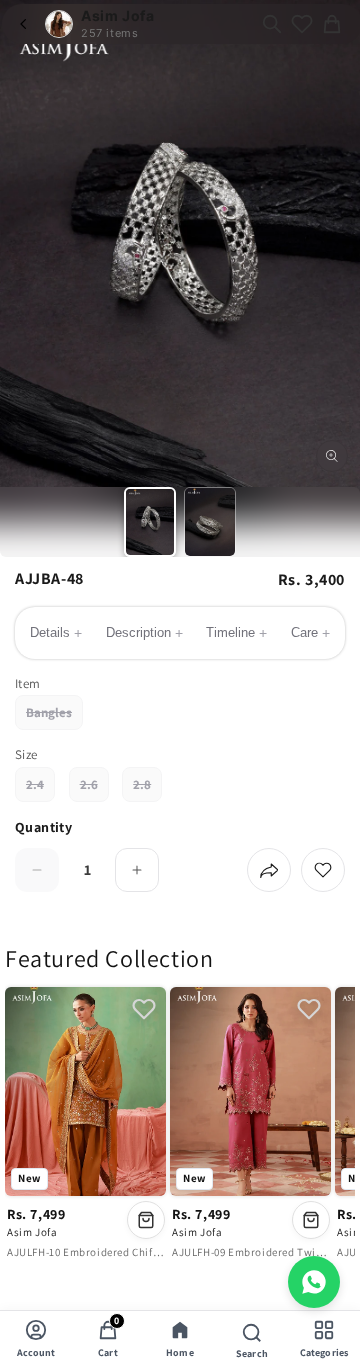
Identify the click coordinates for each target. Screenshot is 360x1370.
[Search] (272, 24)
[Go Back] (23, 24)
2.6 (94, 789)
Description (144, 633)
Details (56, 633)
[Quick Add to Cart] (146, 1220)
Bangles (54, 717)
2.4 (40, 789)
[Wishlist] (302, 24)
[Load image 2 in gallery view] (210, 522)
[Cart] (332, 24)
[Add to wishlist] (323, 870)
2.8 (147, 789)
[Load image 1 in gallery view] (150, 522)
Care (310, 633)
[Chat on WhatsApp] (314, 1282)
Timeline (236, 633)
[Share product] (269, 870)
